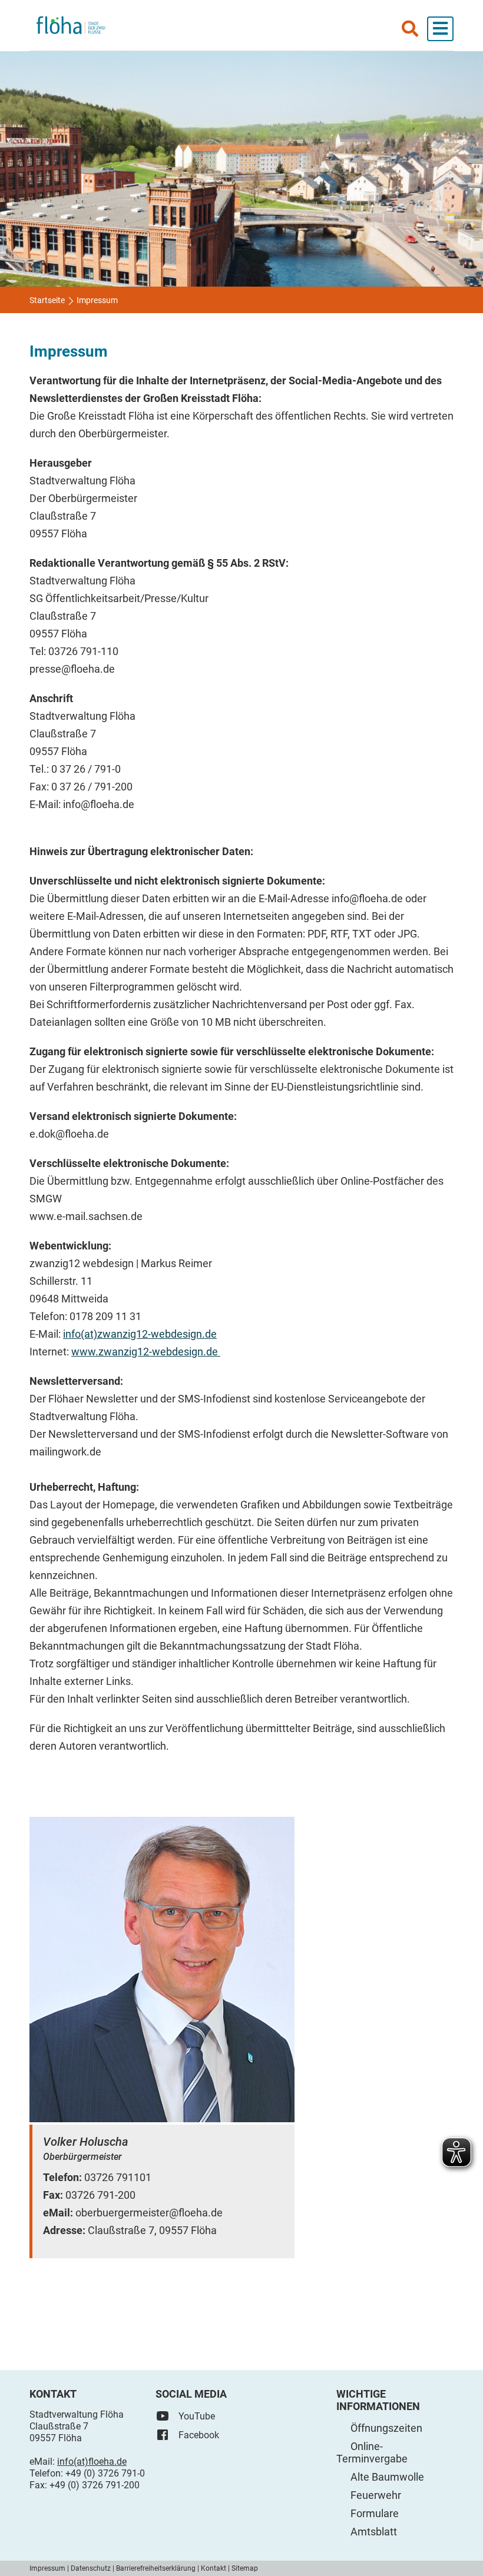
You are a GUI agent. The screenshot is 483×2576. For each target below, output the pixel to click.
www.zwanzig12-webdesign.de (146, 1352)
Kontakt (214, 2568)
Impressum (47, 2568)
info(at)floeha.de (92, 2462)
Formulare (375, 2513)
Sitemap (245, 2568)
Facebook (199, 2435)
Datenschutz (91, 2568)
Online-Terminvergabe (372, 2452)
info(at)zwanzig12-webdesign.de (140, 1334)
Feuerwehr (376, 2495)
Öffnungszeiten (386, 2428)
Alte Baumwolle (387, 2477)
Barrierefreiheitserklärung (156, 2568)
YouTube (197, 2416)
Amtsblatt (374, 2532)
